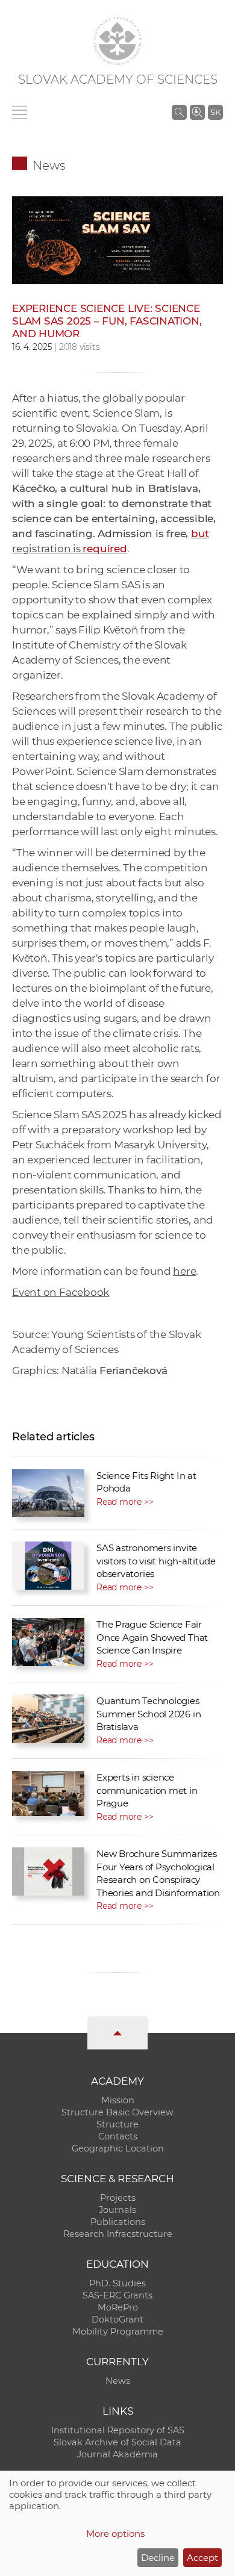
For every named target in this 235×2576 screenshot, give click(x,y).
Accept (202, 2558)
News (49, 166)
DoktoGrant (117, 2319)
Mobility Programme (118, 2332)
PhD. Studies (117, 2283)
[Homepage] (117, 41)
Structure (117, 2124)
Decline (158, 2558)
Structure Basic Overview (117, 2112)
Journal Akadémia (117, 2454)
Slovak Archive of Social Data (117, 2442)
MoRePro (118, 2307)
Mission (118, 2100)
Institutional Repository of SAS (118, 2430)
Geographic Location (118, 2148)
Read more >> (125, 1502)
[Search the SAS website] (179, 112)
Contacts (118, 2136)
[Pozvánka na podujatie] (117, 239)
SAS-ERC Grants (117, 2295)
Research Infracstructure (118, 2234)
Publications (118, 2222)
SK (215, 112)
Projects (118, 2198)
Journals (117, 2210)
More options (115, 2534)
